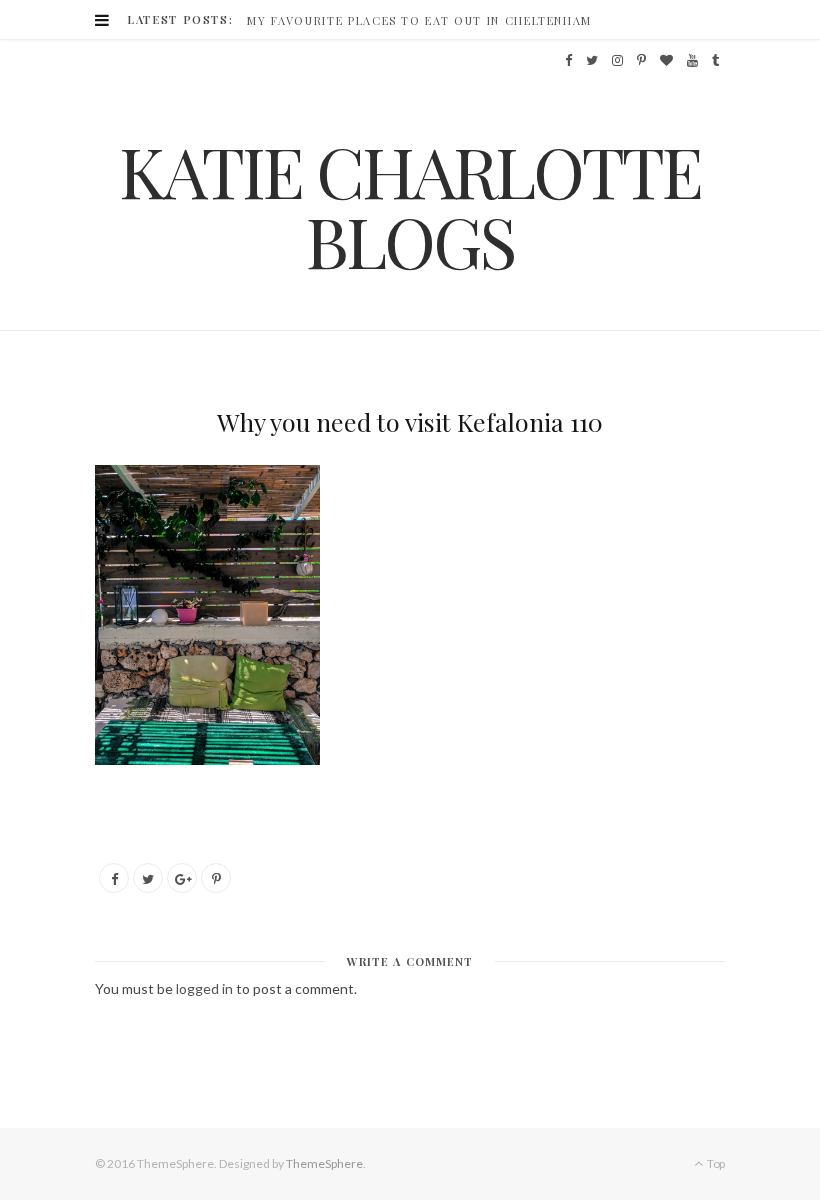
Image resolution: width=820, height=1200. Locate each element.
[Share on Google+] (182, 878)
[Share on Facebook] (114, 878)
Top (715, 1163)
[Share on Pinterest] (216, 878)
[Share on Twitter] (148, 878)
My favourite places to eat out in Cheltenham (419, 21)
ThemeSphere (324, 1163)
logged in (204, 988)
